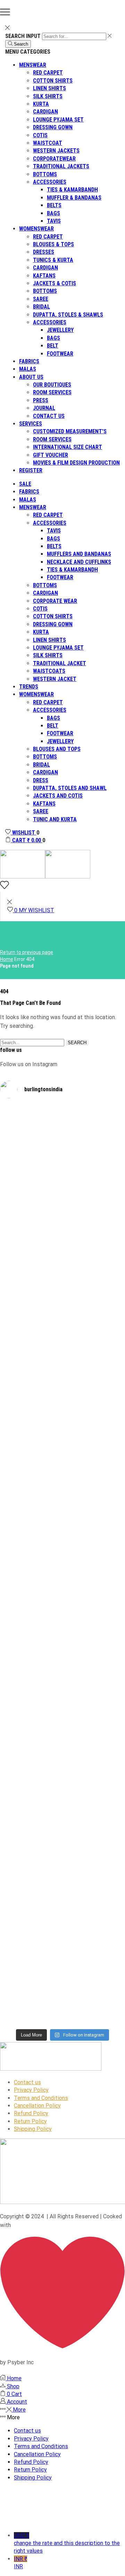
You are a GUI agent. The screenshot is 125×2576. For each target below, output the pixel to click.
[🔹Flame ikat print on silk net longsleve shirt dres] (31, 1922)
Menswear (33, 65)
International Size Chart (68, 447)
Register (31, 470)
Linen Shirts (49, 88)
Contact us (49, 416)
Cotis (40, 135)
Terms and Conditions (41, 2098)
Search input (23, 36)
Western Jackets (56, 151)
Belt (53, 346)
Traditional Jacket (60, 663)
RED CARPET (48, 515)
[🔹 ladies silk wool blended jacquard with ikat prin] (31, 1632)
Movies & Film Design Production (76, 463)
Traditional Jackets (61, 166)
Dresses (44, 252)
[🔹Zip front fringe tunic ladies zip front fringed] (31, 1185)
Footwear (60, 354)
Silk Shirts (48, 96)
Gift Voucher (51, 455)
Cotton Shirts (53, 81)
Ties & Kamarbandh (72, 190)
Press (41, 400)
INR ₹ (20, 2563)
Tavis (54, 221)
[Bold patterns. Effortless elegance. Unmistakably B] (31, 1400)
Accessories (50, 182)
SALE (25, 484)
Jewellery (60, 330)
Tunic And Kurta (55, 819)
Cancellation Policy (37, 2106)
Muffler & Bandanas (74, 198)
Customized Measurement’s (70, 431)
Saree (41, 299)
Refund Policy (31, 2113)
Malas (28, 369)
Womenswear (36, 229)
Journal (44, 408)
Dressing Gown (53, 127)
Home (7, 959)
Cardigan (45, 112)
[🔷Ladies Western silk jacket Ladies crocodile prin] (94, 1906)
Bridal (41, 307)
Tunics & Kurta (53, 260)
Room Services (52, 392)
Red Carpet (48, 73)
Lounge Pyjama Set (58, 120)
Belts (54, 205)
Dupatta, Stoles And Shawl (70, 788)
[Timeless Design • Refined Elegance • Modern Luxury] (94, 1381)
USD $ (67, 2543)
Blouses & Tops (53, 244)
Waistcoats (49, 671)
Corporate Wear (55, 601)
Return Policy (30, 2121)
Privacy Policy (31, 2090)
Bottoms (45, 174)
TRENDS (29, 687)
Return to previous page (27, 952)
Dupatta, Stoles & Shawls (68, 315)
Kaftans (44, 276)
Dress (41, 780)
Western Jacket (55, 679)
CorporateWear (54, 159)
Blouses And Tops (57, 749)
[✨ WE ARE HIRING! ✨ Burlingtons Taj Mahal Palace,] (94, 1192)
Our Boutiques (52, 385)
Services (31, 424)
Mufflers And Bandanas (79, 554)
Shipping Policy (33, 2129)
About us (31, 377)
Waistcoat (48, 143)
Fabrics (29, 361)
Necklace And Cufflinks (79, 562)
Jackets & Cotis (55, 283)
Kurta (41, 104)
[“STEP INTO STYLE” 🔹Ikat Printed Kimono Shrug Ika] (94, 1671)
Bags (53, 213)
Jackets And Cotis (58, 796)
